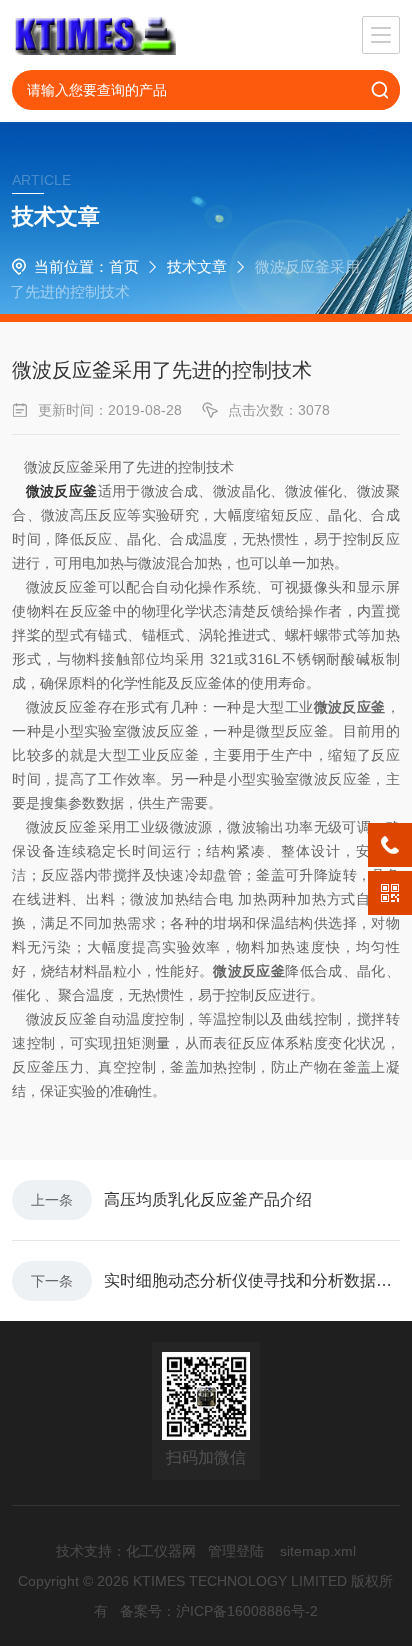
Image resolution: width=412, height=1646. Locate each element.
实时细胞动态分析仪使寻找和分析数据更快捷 (252, 1280)
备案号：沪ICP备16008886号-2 (219, 1611)
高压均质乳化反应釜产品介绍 (208, 1199)
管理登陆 (236, 1551)
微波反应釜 (62, 491)
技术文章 (197, 266)
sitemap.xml (318, 1551)
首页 (124, 266)
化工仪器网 (161, 1551)
